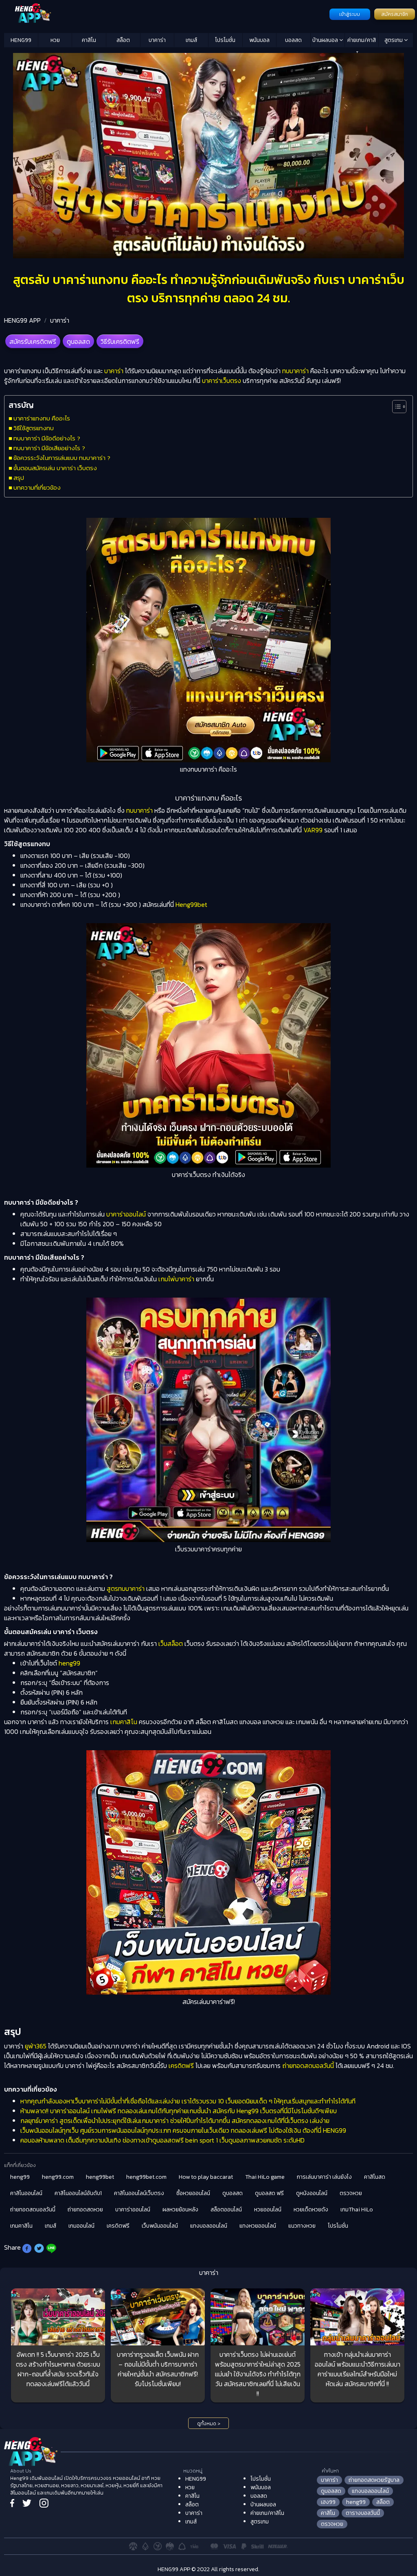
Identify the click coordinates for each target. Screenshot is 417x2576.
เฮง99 (328, 2502)
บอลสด (293, 40)
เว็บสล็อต (171, 1643)
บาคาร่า (157, 40)
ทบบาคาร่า (295, 371)
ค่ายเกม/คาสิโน (362, 42)
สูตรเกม (394, 40)
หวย (55, 40)
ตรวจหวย (351, 2193)
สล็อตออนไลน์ (226, 2210)
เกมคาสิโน (124, 1722)
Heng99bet (191, 904)
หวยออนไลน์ (268, 2210)
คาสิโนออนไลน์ (26, 2193)
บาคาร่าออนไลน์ (126, 1214)
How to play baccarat (206, 2177)
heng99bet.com (146, 2177)
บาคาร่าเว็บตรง (222, 381)
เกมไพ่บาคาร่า (176, 1279)
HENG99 (21, 40)
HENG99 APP (22, 320)
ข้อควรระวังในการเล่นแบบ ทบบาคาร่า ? (62, 458)
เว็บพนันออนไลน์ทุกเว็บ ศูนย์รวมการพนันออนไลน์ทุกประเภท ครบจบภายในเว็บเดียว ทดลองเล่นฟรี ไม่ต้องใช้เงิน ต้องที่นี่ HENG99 (183, 2130)
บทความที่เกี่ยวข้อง (37, 487)
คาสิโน (89, 40)
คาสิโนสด (375, 2177)
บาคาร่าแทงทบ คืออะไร (42, 418)
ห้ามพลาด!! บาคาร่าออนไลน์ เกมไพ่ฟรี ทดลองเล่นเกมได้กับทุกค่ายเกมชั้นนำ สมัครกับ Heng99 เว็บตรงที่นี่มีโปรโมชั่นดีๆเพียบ (179, 2111)
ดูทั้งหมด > (209, 2424)
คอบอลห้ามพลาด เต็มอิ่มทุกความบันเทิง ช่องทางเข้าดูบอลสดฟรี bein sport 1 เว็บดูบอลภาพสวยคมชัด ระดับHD (162, 2140)
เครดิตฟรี (181, 2066)
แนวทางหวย (302, 2226)
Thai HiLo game (265, 2177)
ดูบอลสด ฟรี (269, 2193)
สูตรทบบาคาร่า (126, 1588)
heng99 (69, 1663)
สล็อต (123, 40)
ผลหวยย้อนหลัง (180, 2210)
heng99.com (58, 2177)
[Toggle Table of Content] (395, 407)
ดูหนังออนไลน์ (312, 2193)
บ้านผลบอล (326, 40)
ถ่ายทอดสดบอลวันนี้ (308, 2066)
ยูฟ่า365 (36, 2046)
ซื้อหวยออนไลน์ (193, 2193)
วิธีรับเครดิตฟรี (120, 341)
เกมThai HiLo (357, 2210)
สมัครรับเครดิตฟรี (33, 341)
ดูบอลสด (78, 341)
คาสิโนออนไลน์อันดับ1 (78, 2193)
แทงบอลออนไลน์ (209, 2226)
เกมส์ (191, 40)
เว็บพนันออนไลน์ (160, 2226)
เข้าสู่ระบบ (350, 14)
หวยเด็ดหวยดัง (311, 2210)
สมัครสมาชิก (395, 14)
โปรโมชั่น (225, 40)
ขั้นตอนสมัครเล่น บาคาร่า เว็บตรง (55, 468)
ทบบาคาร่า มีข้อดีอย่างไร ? (47, 438)
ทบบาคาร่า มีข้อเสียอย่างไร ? (49, 448)
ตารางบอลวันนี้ (363, 2513)
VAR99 (313, 830)
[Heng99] (166, 13)
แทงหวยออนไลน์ (258, 2226)
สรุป (19, 478)
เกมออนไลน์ (81, 2226)
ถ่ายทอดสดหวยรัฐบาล (374, 2480)
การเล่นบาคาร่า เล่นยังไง (324, 2177)
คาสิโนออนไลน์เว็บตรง (139, 2193)
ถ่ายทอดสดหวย (85, 2210)
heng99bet (100, 2177)
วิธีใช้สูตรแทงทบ (34, 428)
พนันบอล (259, 40)
